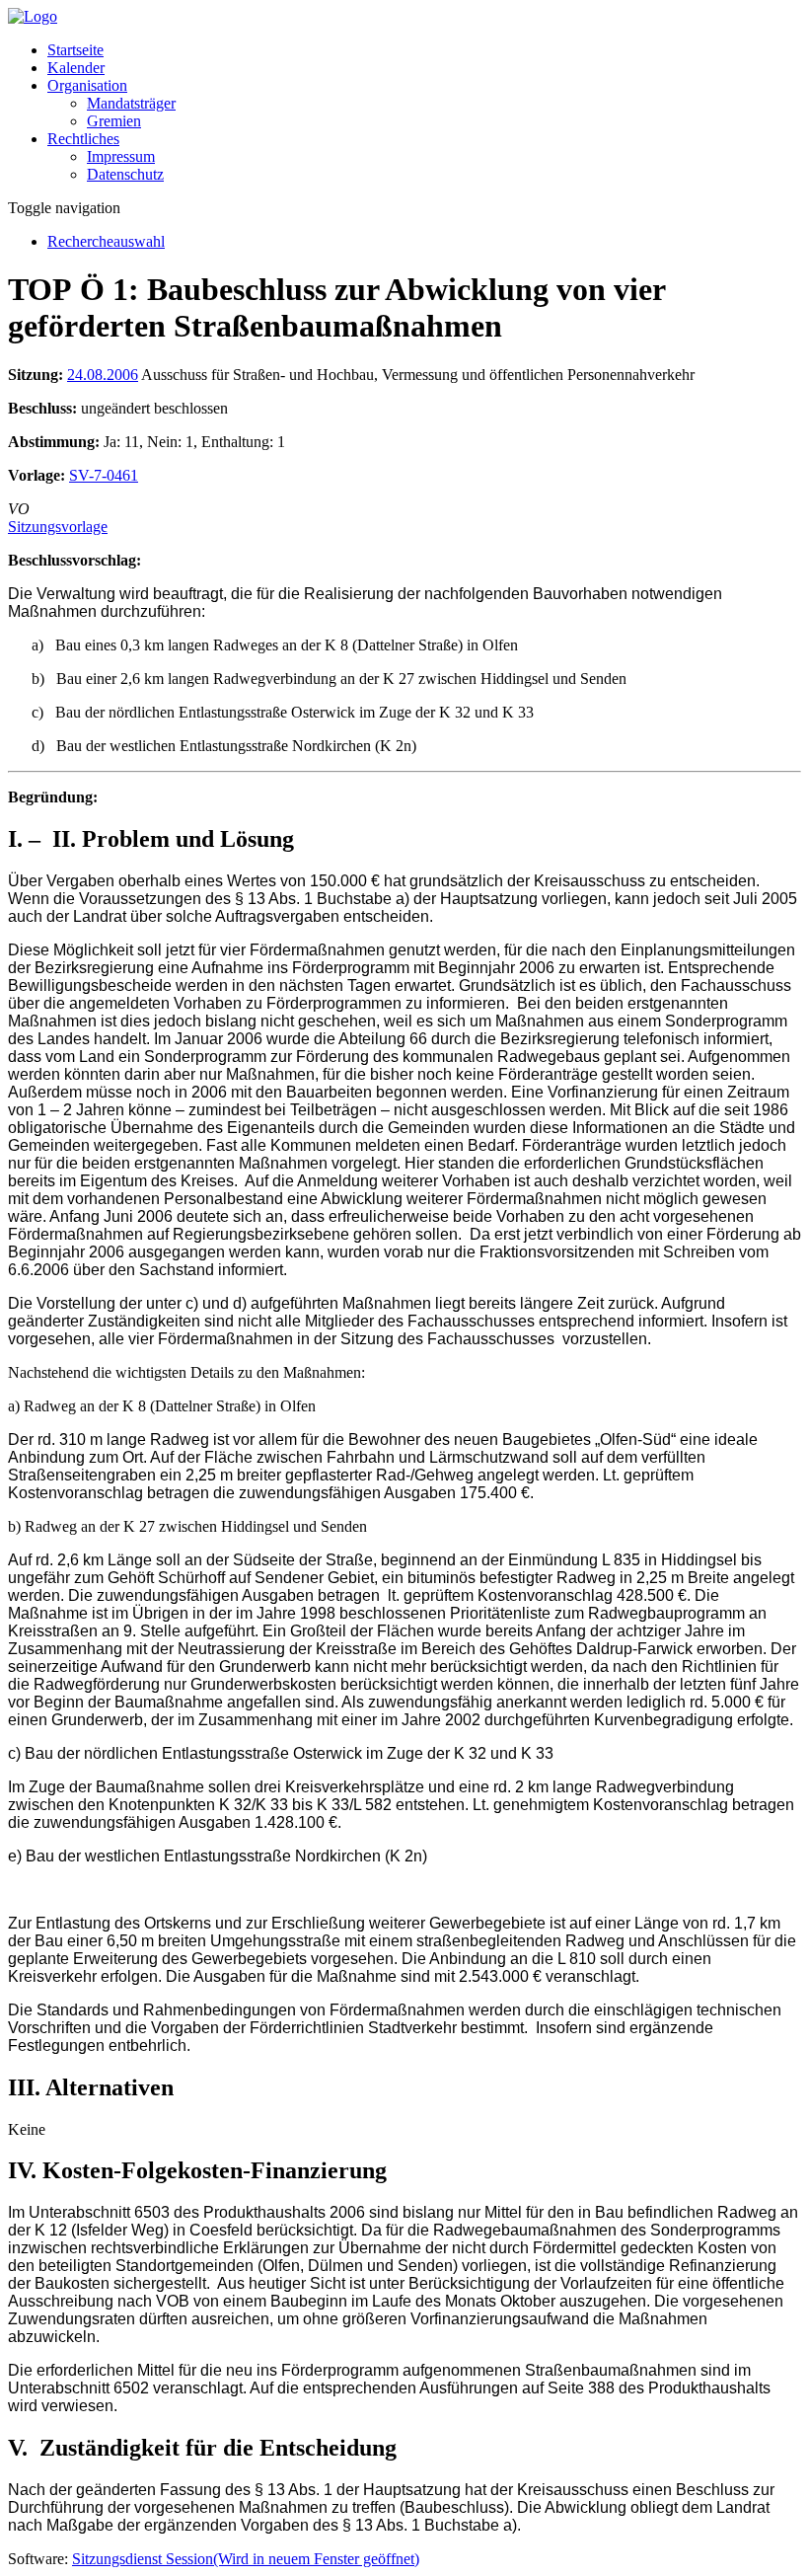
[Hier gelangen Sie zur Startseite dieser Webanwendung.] (33, 16)
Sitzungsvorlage (58, 527)
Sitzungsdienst (246, 2559)
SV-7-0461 (104, 475)
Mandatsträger (131, 103)
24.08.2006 (103, 375)
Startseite (75, 50)
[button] (87, 85)
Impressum (121, 156)
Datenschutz (125, 174)
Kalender (76, 68)
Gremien (114, 121)
